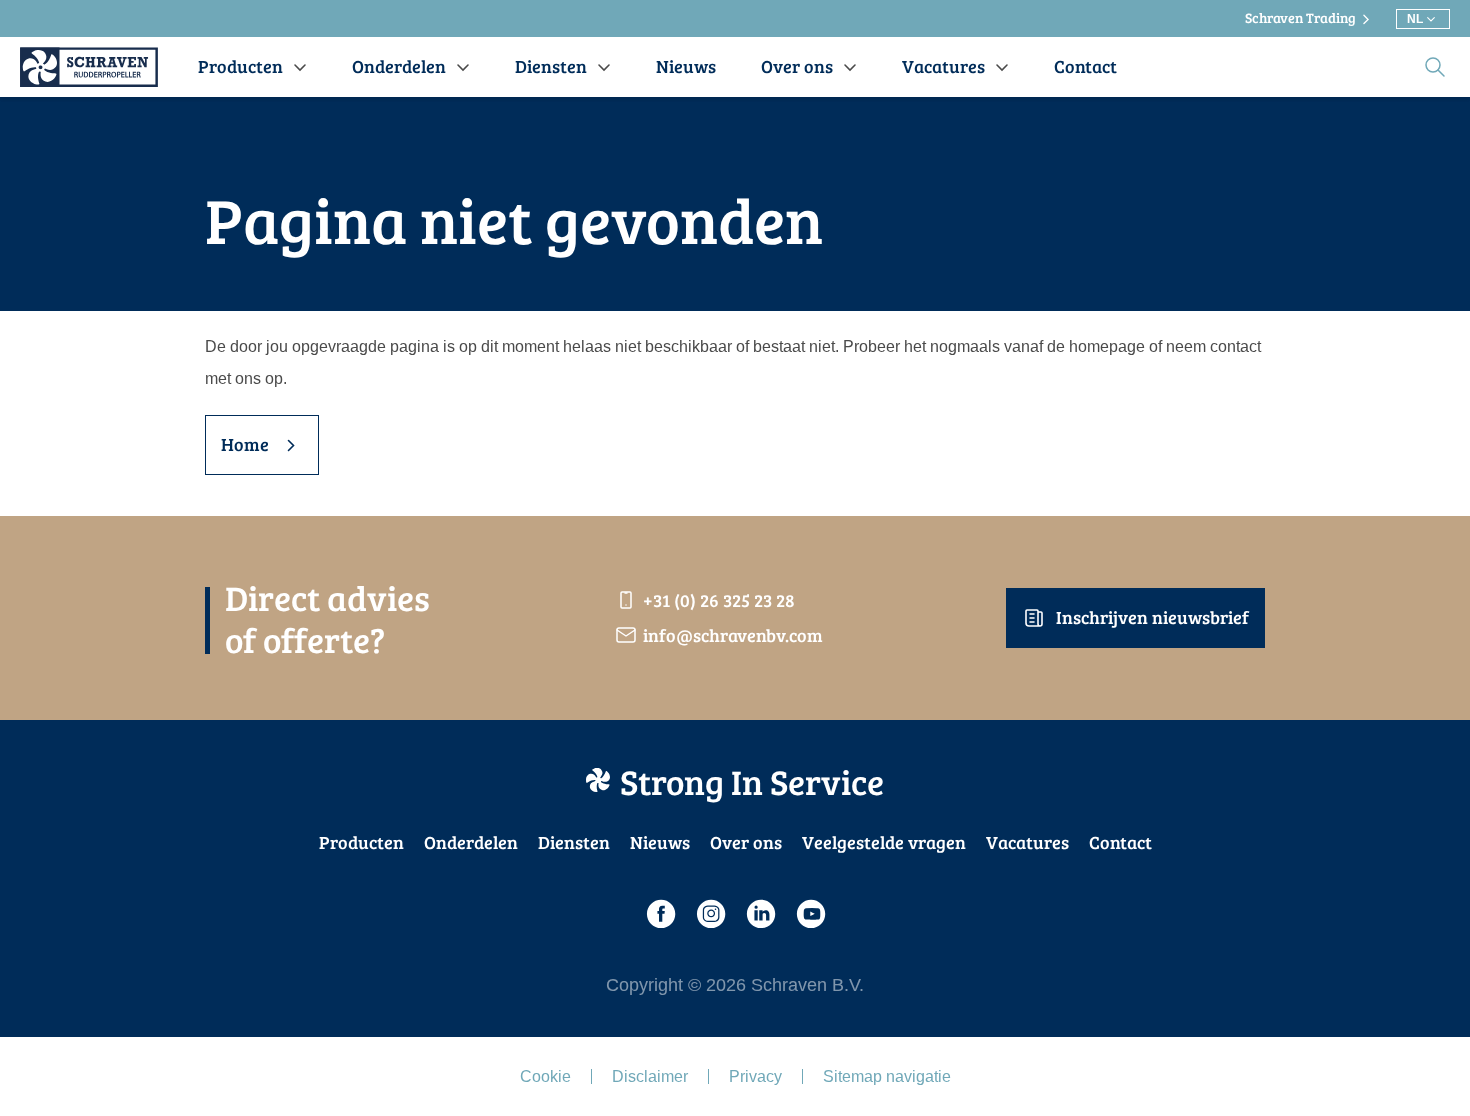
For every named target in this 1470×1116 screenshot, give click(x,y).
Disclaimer (650, 1076)
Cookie (545, 1076)
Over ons (746, 842)
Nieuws (660, 842)
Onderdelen (471, 842)
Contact (1120, 842)
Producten (361, 842)
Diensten (574, 842)
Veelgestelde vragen (884, 842)
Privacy (755, 1076)
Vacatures (1027, 842)
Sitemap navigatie (887, 1076)
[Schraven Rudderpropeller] (89, 67)
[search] (1435, 67)
